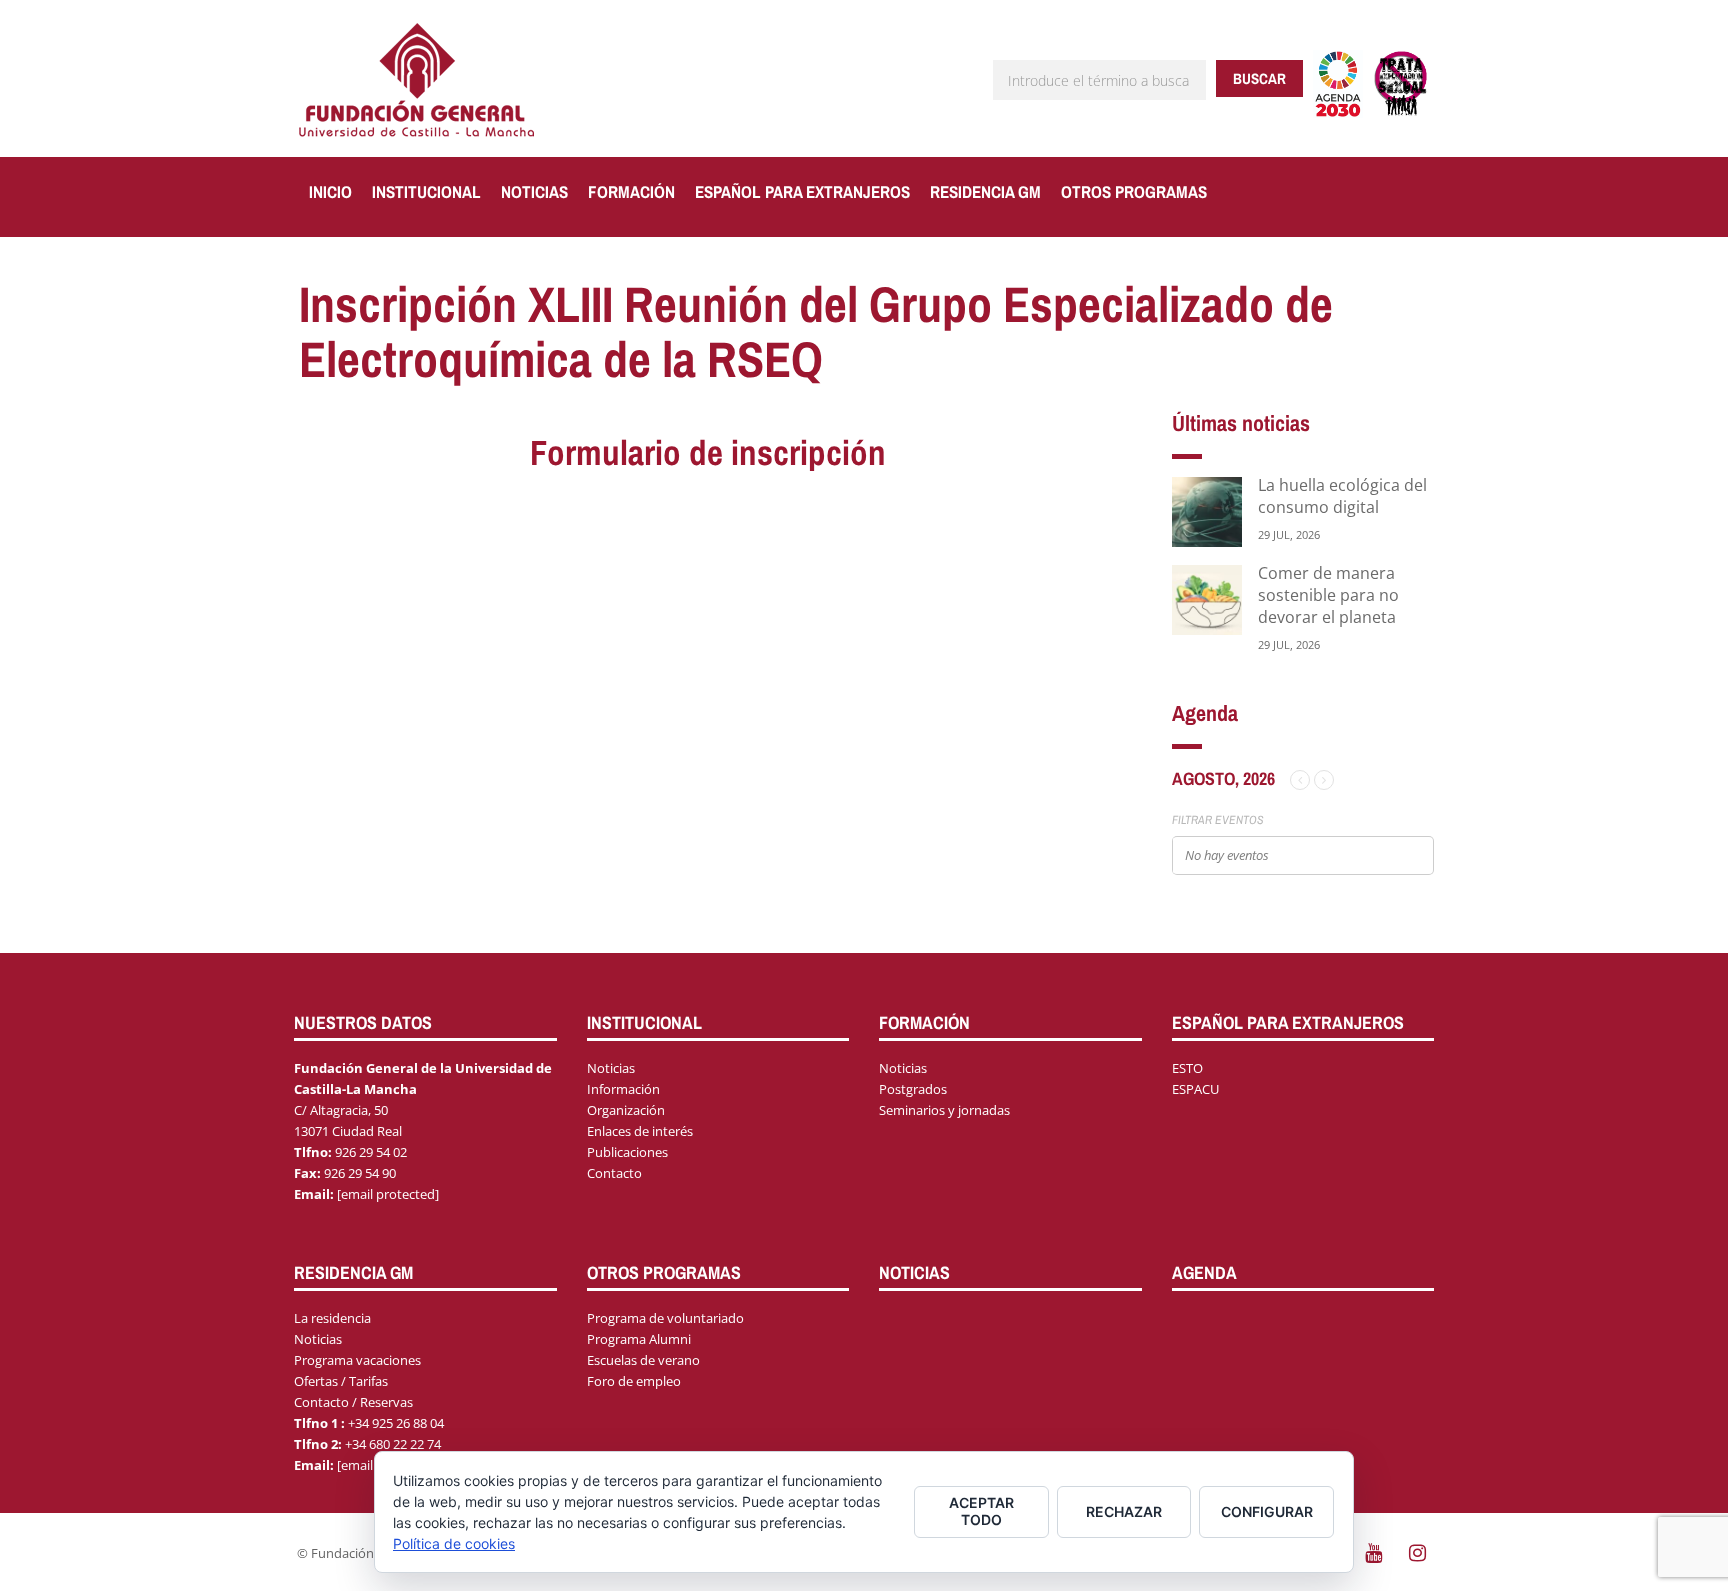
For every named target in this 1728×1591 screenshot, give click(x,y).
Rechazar (1124, 1511)
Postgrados (913, 1089)
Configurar (1267, 1511)
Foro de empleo (634, 1381)
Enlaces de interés (640, 1131)
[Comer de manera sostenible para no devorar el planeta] (1207, 598)
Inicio (330, 191)
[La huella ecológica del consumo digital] (1207, 510)
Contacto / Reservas (353, 1402)
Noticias (534, 191)
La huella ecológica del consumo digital (1342, 496)
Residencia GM (985, 191)
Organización (626, 1110)
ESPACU (1195, 1089)
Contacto (614, 1173)
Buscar (1259, 78)
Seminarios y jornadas (944, 1110)
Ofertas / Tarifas (341, 1381)
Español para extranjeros (802, 191)
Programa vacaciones (357, 1360)
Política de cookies (454, 1543)
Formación (631, 191)
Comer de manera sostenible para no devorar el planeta (1328, 595)
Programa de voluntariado (665, 1318)
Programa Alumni (639, 1339)
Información (623, 1089)
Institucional (426, 191)
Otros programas (1134, 191)
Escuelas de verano (643, 1360)
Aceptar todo (981, 1511)
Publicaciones (627, 1152)
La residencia (332, 1318)
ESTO (1187, 1068)
